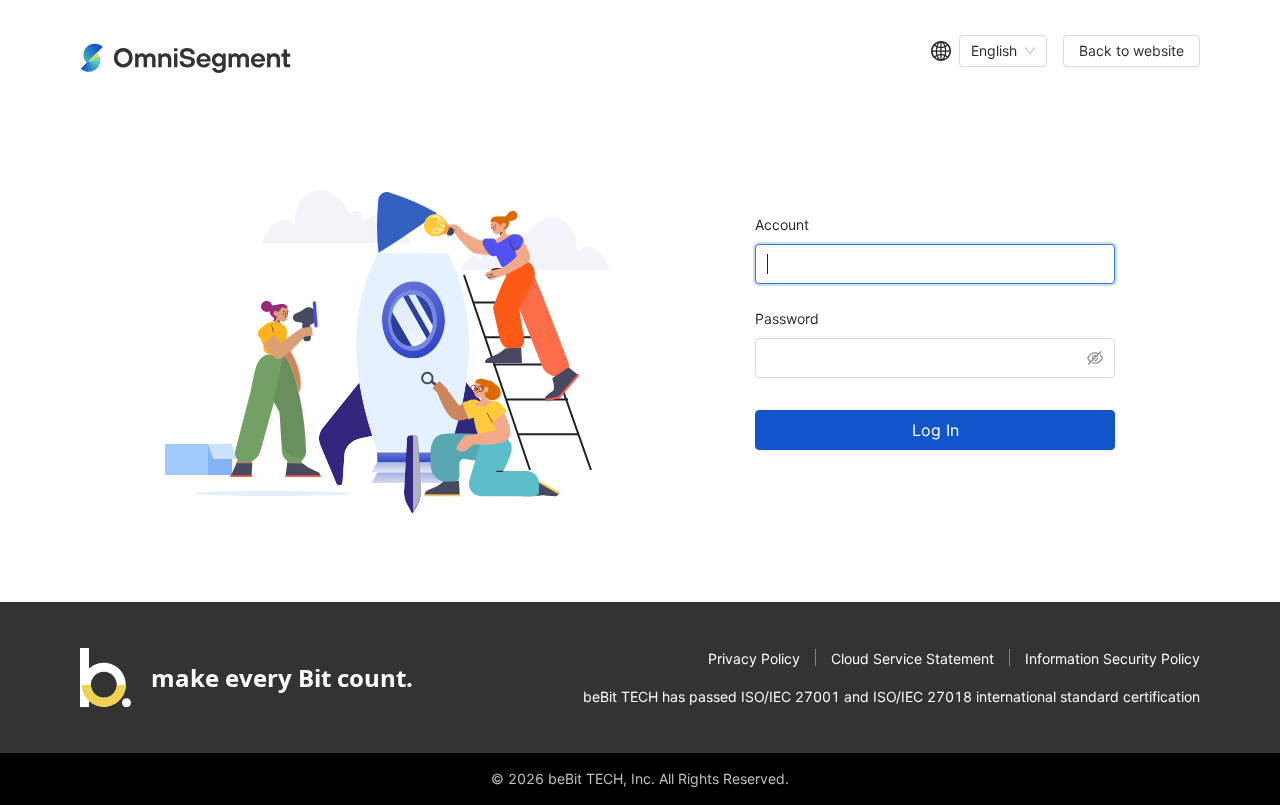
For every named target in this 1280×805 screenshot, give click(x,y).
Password (787, 318)
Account (782, 224)
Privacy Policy (754, 658)
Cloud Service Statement (912, 658)
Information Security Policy (1112, 658)
